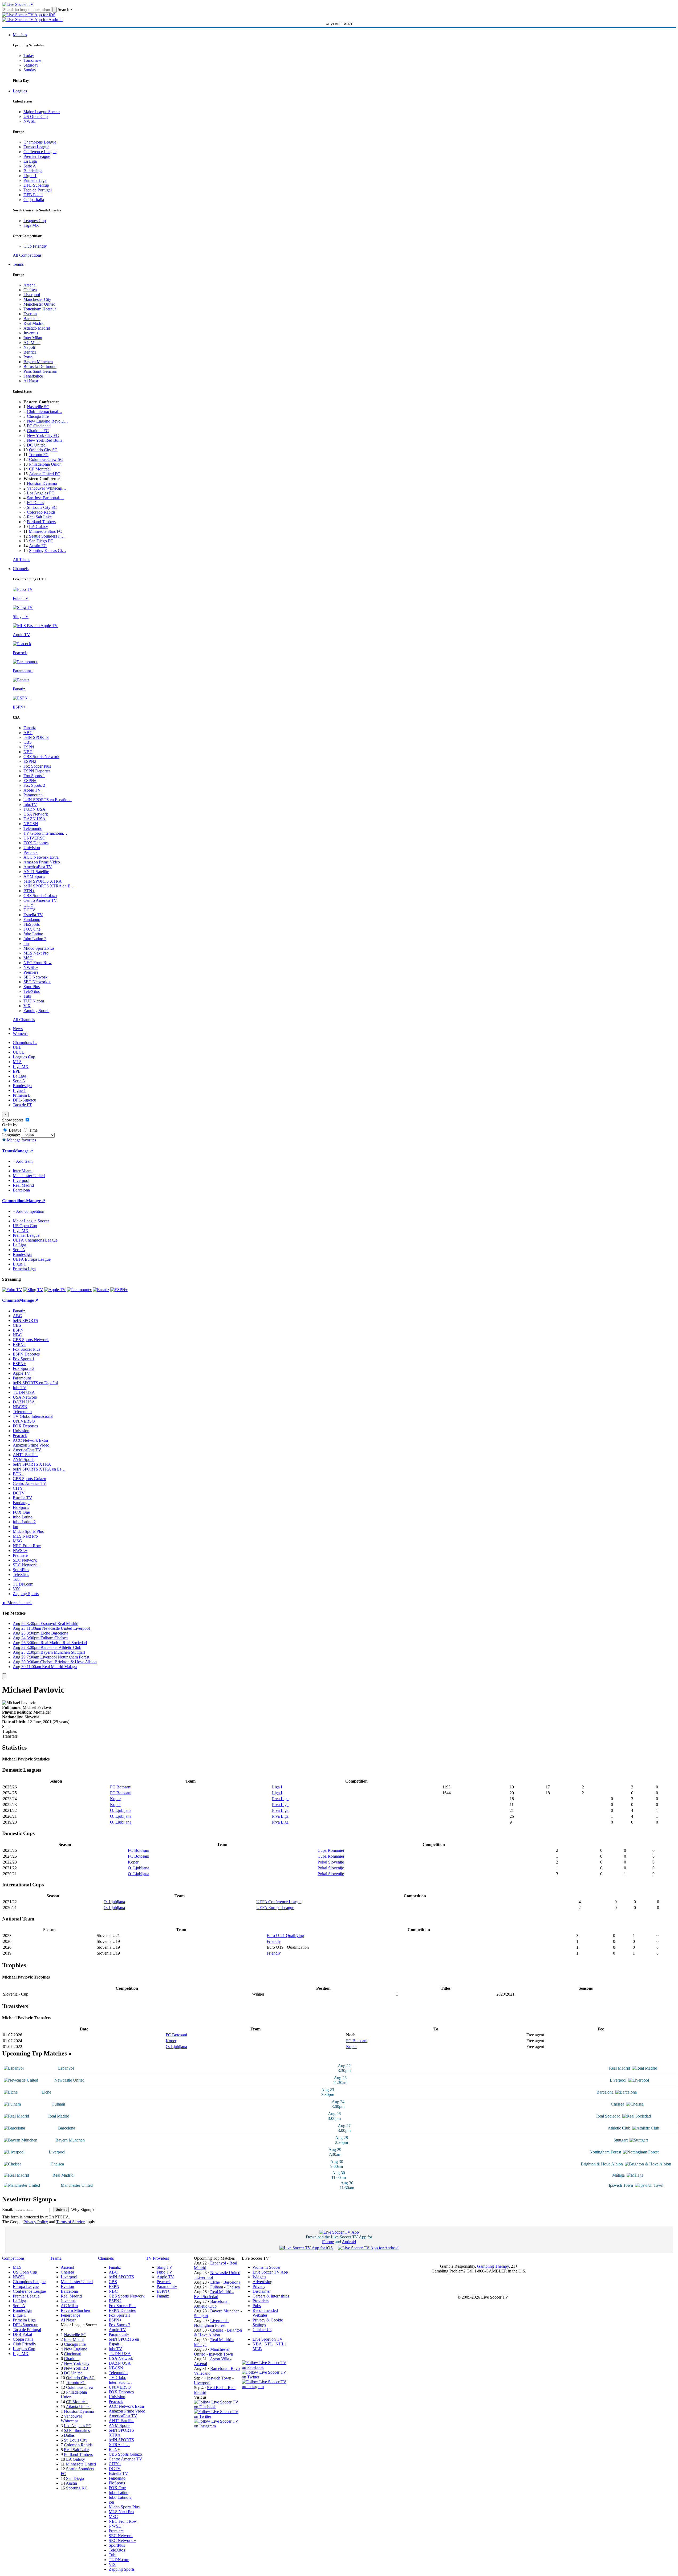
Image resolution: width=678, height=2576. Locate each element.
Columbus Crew (80, 2387)
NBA (257, 2344)
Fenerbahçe (33, 376)
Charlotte (72, 2359)
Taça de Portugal (38, 190)
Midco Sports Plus (39, 948)
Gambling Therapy (493, 2266)
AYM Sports (34, 876)
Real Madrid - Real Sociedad (214, 2294)
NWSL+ (31, 967)
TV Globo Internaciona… (45, 833)
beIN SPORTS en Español (35, 1383)
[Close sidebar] (4, 1676)
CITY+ (30, 905)
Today (29, 56)
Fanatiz (30, 728)
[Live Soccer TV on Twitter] (218, 2416)
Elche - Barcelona (225, 2282)
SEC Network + (37, 982)
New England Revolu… (47, 421)
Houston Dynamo (42, 483)
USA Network (36, 814)
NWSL (30, 121)
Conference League (40, 152)
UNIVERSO (34, 838)
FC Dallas (35, 503)
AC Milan (32, 343)
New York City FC (43, 435)
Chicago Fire (38, 416)
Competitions (14, 1201)
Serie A (30, 166)
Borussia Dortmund (40, 366)
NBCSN (31, 824)
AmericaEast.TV (38, 867)
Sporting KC (77, 2488)
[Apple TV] (55, 1290)
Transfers (10, 1736)
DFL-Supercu (25, 1100)
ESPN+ (30, 781)
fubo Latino (33, 934)
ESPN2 (30, 761)
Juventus (31, 333)
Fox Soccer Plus (37, 766)
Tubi (27, 996)
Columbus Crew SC (46, 459)
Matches (20, 35)
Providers (261, 2301)
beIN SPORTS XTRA (43, 881)
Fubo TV (165, 2272)
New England (76, 2349)
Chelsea (30, 290)
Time (33, 1130)
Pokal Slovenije (331, 1862)
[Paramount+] (79, 1290)
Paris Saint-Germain (40, 371)
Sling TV (165, 2267)
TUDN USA (34, 809)
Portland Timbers (41, 522)
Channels (21, 569)
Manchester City (37, 299)
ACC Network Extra (41, 857)
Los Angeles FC (41, 493)
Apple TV (32, 790)
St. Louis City (76, 2440)
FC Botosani (121, 1787)
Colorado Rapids (41, 512)
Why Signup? (83, 2210)
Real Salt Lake (39, 517)
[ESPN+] (119, 1290)
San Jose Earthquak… (46, 498)
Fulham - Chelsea (225, 2287)
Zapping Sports (36, 1011)
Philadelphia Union (45, 464)
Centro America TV (40, 900)
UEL (17, 1047)
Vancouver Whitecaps (71, 2419)
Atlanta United (78, 2407)
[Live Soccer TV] (18, 4)
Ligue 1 (30, 176)
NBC (28, 752)
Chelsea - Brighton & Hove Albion (218, 2333)
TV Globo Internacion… (120, 2380)
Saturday (31, 65)
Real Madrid (34, 323)
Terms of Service (70, 2222)
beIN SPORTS (36, 737)
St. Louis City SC (42, 507)
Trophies (9, 1731)
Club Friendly (35, 246)
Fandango (32, 920)
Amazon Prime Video (42, 862)
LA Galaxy (38, 527)
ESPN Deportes (37, 771)
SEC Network (35, 977)
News (18, 1029)
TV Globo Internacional (33, 1416)
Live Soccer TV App (270, 2272)
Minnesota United (81, 2464)
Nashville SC (38, 407)
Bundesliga (33, 171)
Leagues (20, 91)
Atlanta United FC (45, 474)
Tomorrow (32, 60)
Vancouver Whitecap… (47, 488)
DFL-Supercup (36, 185)
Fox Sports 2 (34, 785)
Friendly (274, 1941)
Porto (28, 357)
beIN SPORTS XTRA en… (121, 2442)
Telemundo (33, 828)
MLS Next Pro (36, 953)
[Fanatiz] (101, 1290)
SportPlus (32, 987)
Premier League (37, 156)
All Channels (24, 1020)
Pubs (257, 2306)
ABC (28, 733)
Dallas (69, 2435)
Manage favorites (21, 1140)
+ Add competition (29, 1211)
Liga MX (31, 225)
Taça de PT (22, 1105)
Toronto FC (39, 455)
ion (26, 943)
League (15, 1130)
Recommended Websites (265, 2313)
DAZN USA (34, 819)
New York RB (76, 2368)
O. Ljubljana (121, 1810)
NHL (280, 2344)
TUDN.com (34, 1001)
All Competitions (27, 255)
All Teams (21, 560)
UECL (19, 1052)
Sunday (30, 70)
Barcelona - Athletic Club (212, 2304)
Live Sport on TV (267, 2339)
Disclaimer (262, 2291)
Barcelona (32, 319)
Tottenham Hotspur (40, 309)
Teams (18, 264)
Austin (71, 2483)
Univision (32, 848)
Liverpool (32, 295)
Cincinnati (73, 2354)
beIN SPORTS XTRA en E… (49, 886)
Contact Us (262, 2330)
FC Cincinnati (39, 426)
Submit (61, 2210)
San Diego (75, 2478)
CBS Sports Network (41, 757)
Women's (21, 1033)
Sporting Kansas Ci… (48, 550)
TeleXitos (32, 991)
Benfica (30, 352)
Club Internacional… (45, 411)
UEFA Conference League (279, 1902)
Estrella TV (33, 915)
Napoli (29, 347)
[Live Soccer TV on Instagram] (218, 2426)
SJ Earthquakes (77, 2430)
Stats (6, 1727)
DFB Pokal (33, 195)
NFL (269, 2344)
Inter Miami (74, 2339)
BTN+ (29, 891)
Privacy (259, 2286)
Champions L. (25, 1043)
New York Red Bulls (44, 440)
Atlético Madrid (37, 328)
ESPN (29, 747)
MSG (28, 958)
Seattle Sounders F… (47, 536)
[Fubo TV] (12, 1290)
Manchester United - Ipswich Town (214, 2352)
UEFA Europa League (32, 1259)
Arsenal (30, 285)
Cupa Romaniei (331, 1850)
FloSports (32, 924)
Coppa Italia (34, 200)
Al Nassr (31, 381)
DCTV (29, 910)
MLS (17, 1062)
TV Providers (157, 2258)
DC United (36, 445)
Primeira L (22, 1095)
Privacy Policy (36, 2222)
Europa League (36, 147)
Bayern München (38, 362)
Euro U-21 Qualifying (285, 1936)
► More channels (17, 1603)
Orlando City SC (43, 450)
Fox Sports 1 (34, 776)
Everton (30, 314)
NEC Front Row (38, 963)
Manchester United (39, 304)
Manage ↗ (23, 1151)
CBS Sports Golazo (40, 896)
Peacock (31, 852)
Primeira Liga (35, 180)
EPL (17, 1071)
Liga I (277, 1787)
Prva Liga (280, 1799)
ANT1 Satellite (36, 872)
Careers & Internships (271, 2296)
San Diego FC (41, 541)
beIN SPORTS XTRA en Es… (39, 1469)
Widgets (259, 2277)
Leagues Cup (35, 221)
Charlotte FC (38, 431)
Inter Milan (33, 338)
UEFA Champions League (35, 1240)
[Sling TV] (33, 1290)
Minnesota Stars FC (45, 531)
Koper (115, 1799)
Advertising (262, 2282)
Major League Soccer (42, 112)
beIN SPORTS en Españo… (48, 800)
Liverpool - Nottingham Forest (212, 2323)
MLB (257, 2349)
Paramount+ (34, 795)
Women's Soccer (267, 2267)
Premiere (31, 972)
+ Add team (23, 1161)
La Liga (30, 161)
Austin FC (38, 546)
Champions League (40, 142)
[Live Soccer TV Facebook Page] (218, 2407)
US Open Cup (36, 116)
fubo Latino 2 (35, 939)
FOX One (32, 929)
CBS (28, 742)
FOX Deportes (36, 843)
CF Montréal (40, 469)
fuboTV (30, 804)
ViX (27, 1006)
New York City (77, 2363)
